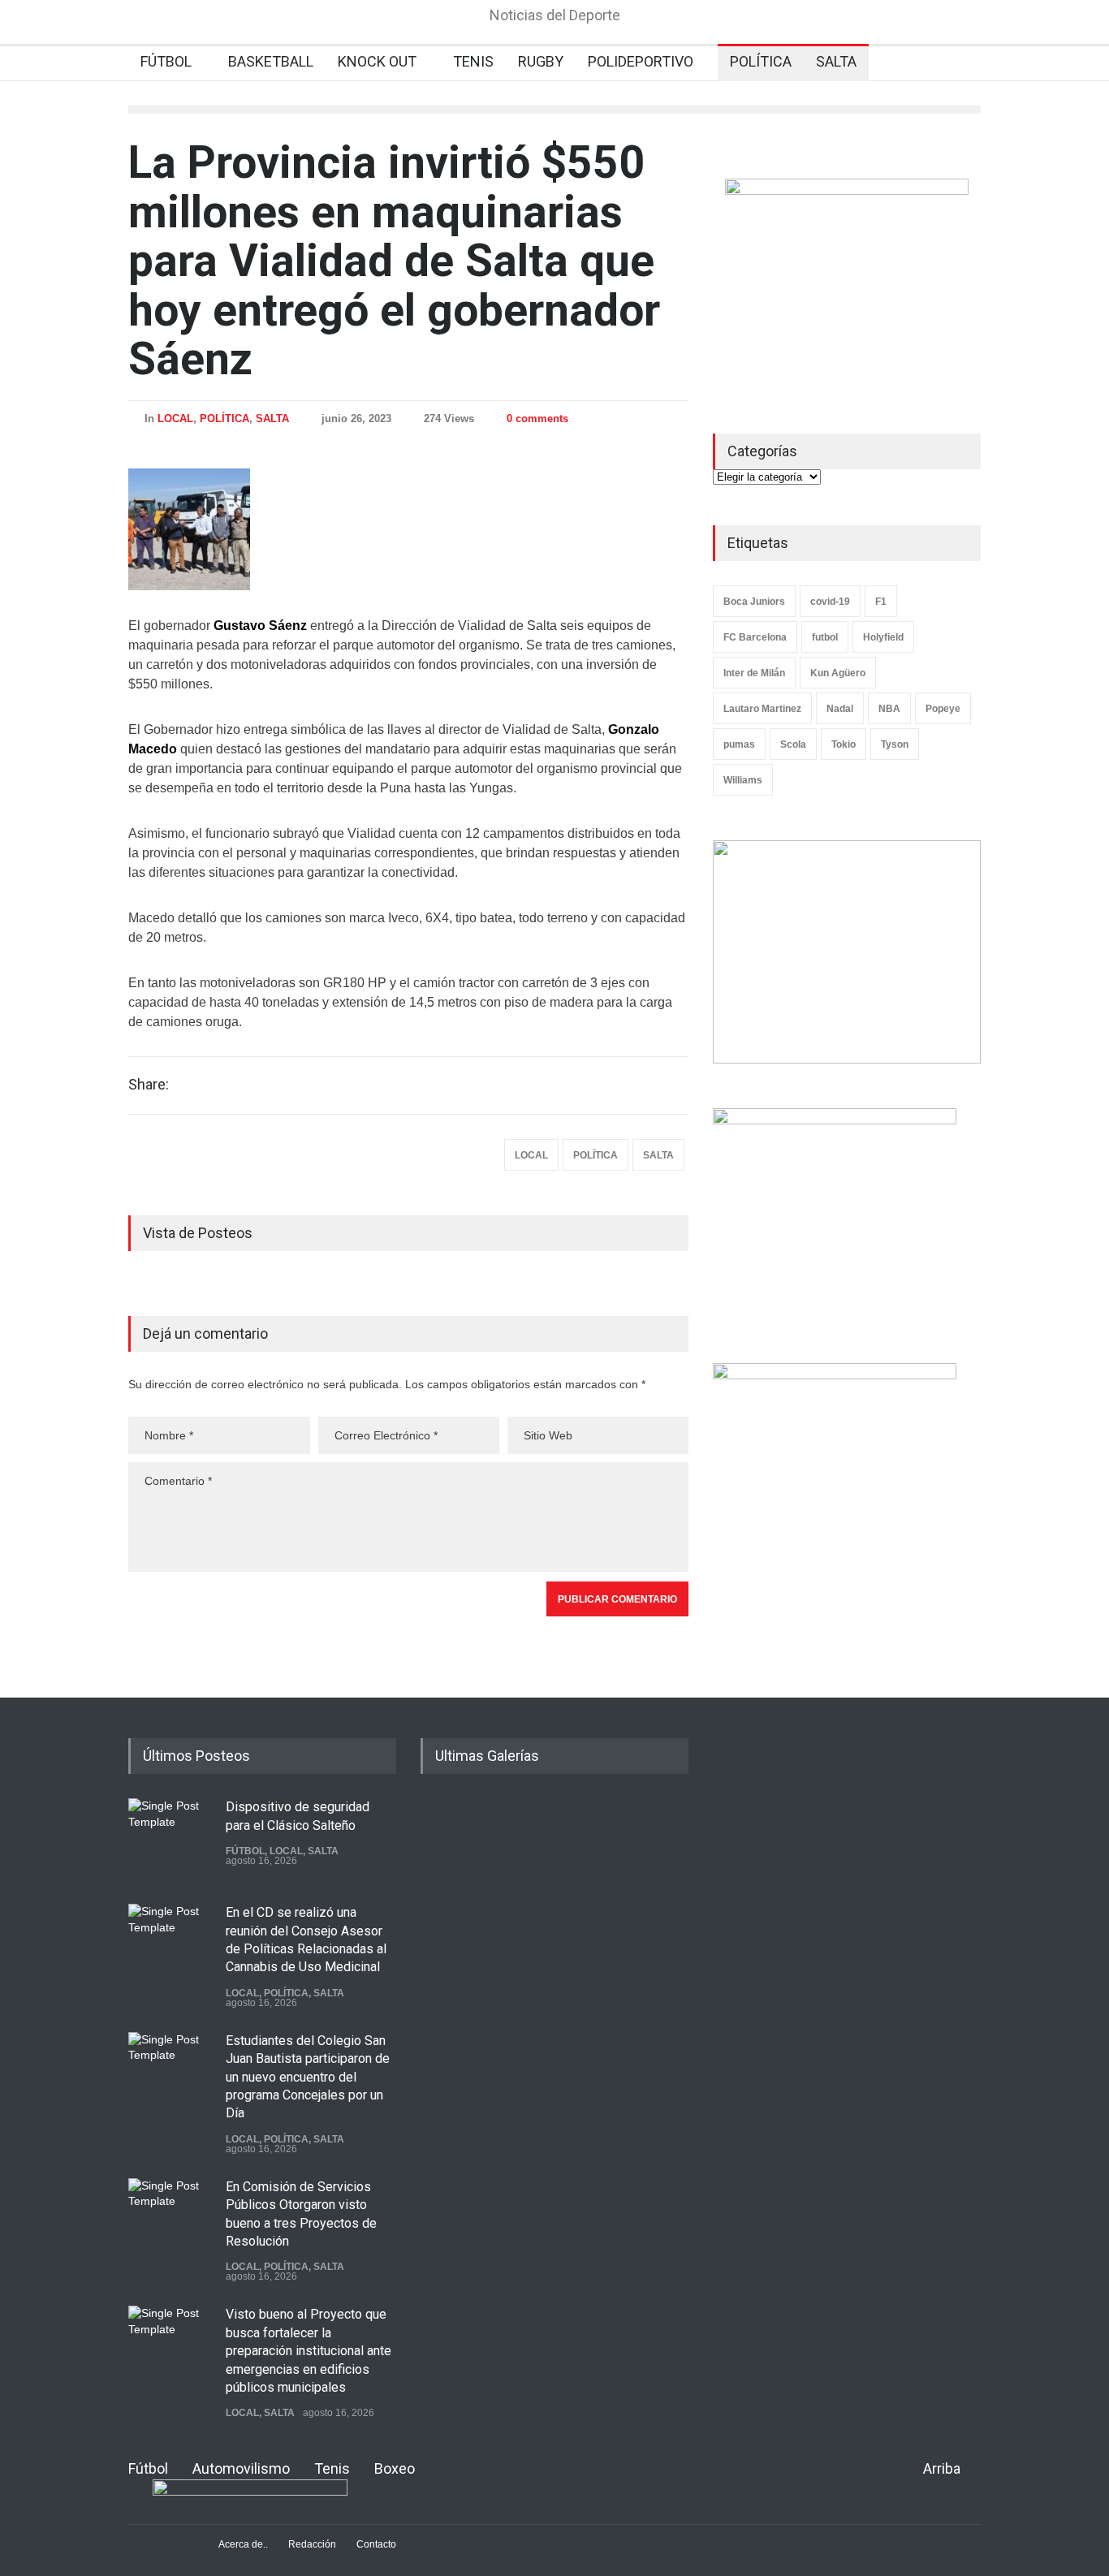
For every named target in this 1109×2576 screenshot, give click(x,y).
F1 (881, 602)
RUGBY (541, 61)
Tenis (332, 2468)
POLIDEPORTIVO (641, 61)
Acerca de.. (243, 2544)
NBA (889, 709)
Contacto (376, 2544)
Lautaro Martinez (762, 709)
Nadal (840, 709)
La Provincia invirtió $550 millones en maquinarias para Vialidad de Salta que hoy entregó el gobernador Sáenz (394, 261)
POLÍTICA (761, 61)
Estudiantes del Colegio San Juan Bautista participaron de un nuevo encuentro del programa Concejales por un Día (308, 2077)
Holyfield (883, 637)
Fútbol (148, 2468)
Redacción (312, 2544)
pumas (739, 744)
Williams (743, 780)
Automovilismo (241, 2468)
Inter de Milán (754, 673)
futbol (825, 637)
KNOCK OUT (377, 61)
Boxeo (395, 2468)
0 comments (537, 419)
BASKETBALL (271, 61)
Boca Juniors (754, 602)
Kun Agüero (838, 673)
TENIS (473, 61)
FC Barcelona (755, 637)
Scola (793, 744)
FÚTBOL (166, 61)
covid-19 (830, 602)
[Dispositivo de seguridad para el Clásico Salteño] (169, 1839)
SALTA (836, 61)
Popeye (943, 709)
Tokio (844, 744)
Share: (149, 1085)
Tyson (895, 744)
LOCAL (175, 419)
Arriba (942, 2468)
